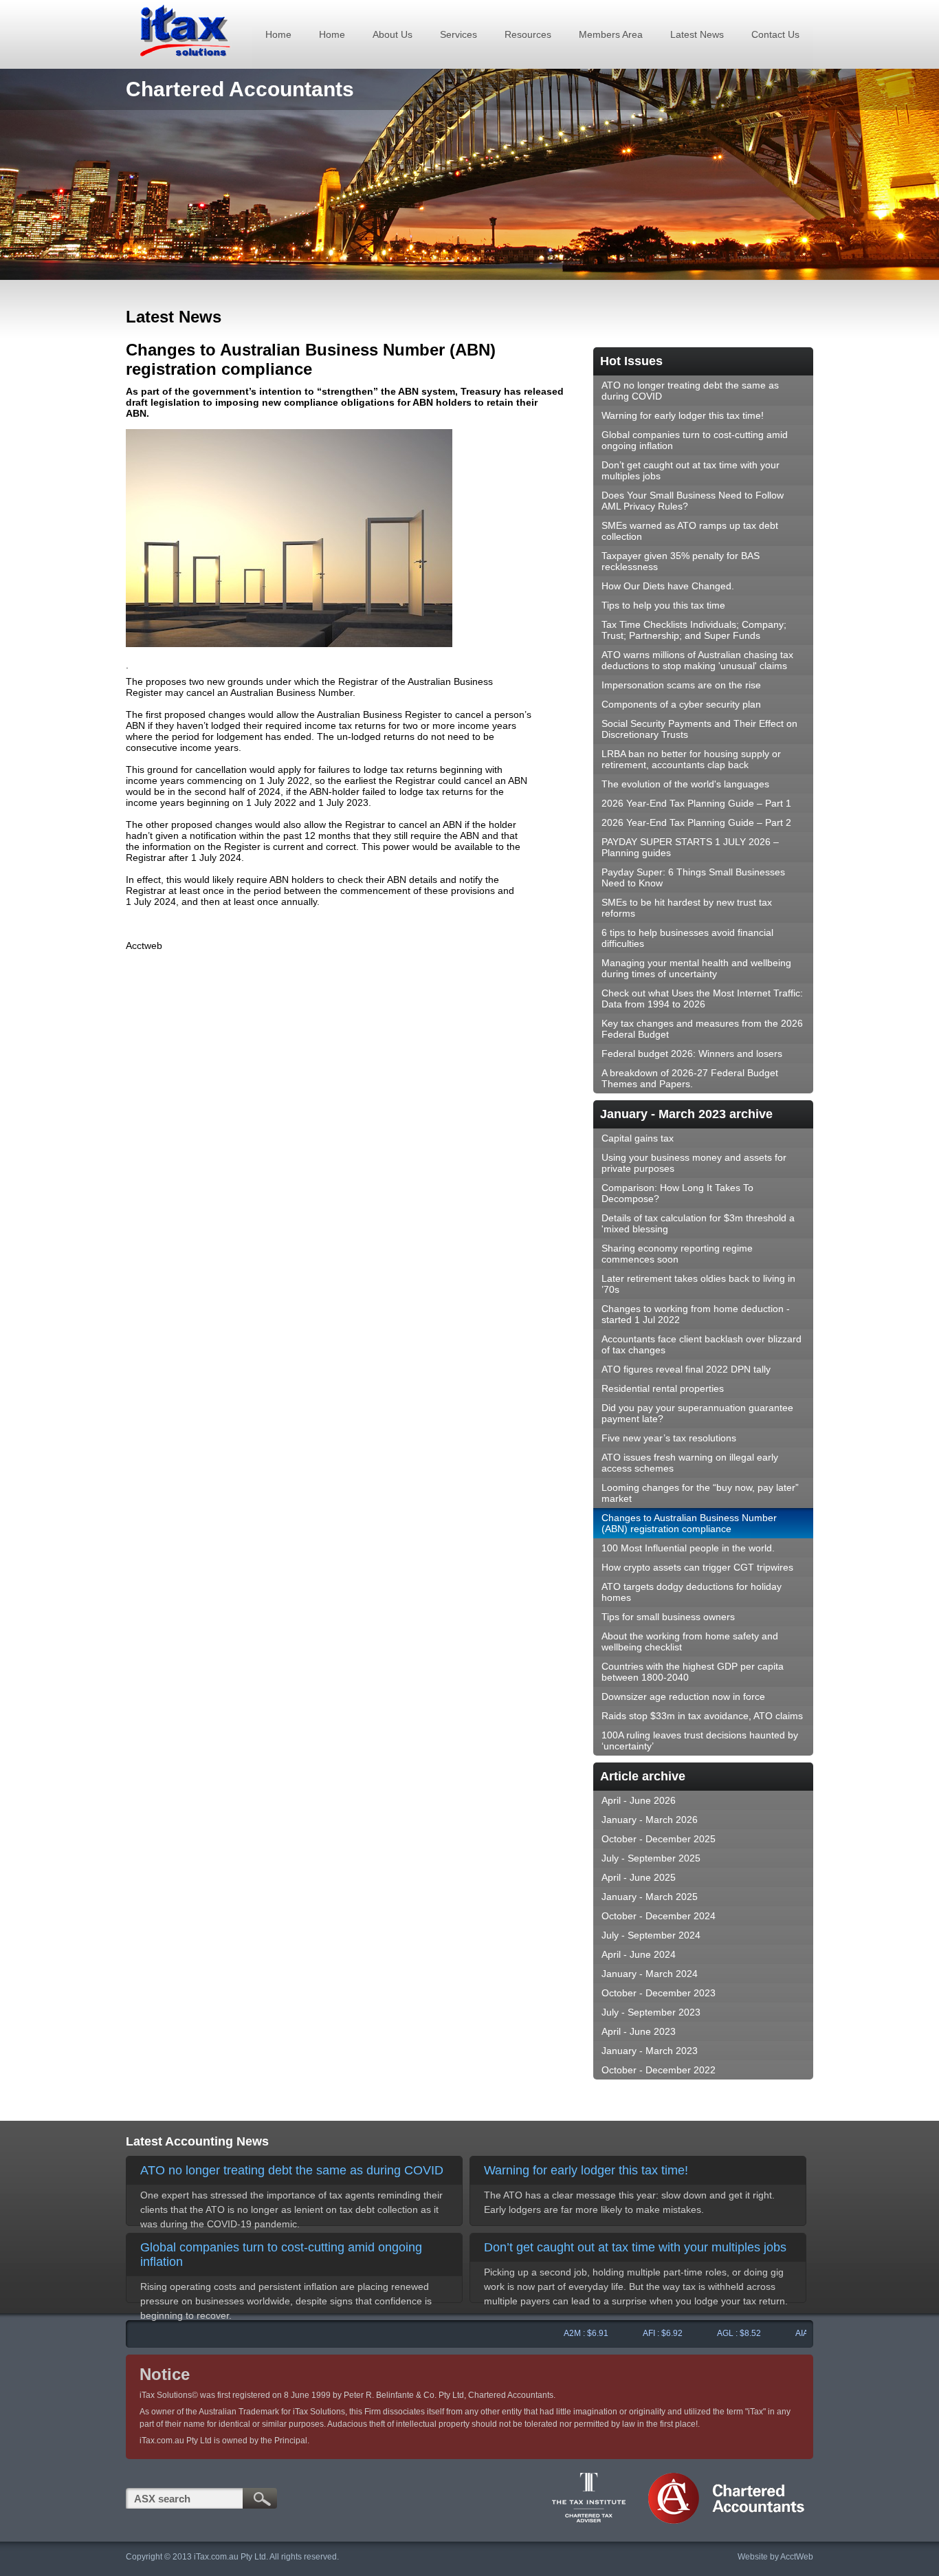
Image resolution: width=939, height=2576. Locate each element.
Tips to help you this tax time (663, 605)
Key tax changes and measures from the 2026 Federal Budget (702, 1029)
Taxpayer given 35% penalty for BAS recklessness (681, 561)
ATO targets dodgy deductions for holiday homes (692, 1592)
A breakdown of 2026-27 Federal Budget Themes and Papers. (690, 1078)
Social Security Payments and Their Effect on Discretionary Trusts (699, 729)
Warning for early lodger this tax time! (683, 415)
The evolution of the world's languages (685, 784)
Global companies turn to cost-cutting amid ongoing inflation (695, 440)
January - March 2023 (650, 2051)
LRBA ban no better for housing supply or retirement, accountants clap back (691, 759)
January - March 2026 (650, 1820)
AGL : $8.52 (710, 2333)
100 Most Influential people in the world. (688, 1548)
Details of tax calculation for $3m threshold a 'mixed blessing (698, 1223)
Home (278, 34)
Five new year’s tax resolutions (669, 1438)
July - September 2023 (651, 2012)
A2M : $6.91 (557, 2333)
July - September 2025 (651, 1858)
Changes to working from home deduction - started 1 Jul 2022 (696, 1314)
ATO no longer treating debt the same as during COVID (690, 391)
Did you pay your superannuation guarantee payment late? (697, 1413)
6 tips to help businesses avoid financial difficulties (687, 938)
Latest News (697, 34)
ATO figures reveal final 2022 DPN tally (686, 1369)
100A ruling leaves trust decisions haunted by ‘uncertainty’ (700, 1740)
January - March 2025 (650, 1897)
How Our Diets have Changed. (668, 586)
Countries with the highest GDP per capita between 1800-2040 (693, 1672)
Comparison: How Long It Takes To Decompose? (677, 1193)
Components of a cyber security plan (681, 704)
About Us (393, 34)
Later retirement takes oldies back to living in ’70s (698, 1284)
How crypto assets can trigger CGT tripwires (697, 1567)
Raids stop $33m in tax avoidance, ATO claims (702, 1716)
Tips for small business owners (668, 1617)
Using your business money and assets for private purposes (694, 1163)
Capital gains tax (638, 1138)
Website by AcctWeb (775, 2557)
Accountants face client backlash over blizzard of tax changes (702, 1344)
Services (459, 34)
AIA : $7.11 (786, 2333)
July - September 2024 (651, 1935)
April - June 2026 (639, 1800)
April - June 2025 (639, 1877)
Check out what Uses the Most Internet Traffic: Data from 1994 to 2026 (702, 998)
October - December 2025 (659, 1839)
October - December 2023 (659, 1993)
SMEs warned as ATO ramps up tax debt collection (690, 531)
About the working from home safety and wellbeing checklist (690, 1641)
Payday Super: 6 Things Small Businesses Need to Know (693, 877)
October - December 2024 (659, 1916)
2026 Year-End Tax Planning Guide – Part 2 (696, 822)
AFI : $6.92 (634, 2333)
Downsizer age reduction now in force (683, 1696)
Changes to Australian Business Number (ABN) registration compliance (689, 1523)
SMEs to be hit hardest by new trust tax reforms (687, 908)
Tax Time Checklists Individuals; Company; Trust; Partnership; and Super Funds (694, 630)
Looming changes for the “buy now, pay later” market (700, 1493)
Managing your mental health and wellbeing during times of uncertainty (696, 968)
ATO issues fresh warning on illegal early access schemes (690, 1463)
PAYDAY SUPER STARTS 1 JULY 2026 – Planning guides (690, 847)
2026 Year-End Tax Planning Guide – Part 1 (696, 803)
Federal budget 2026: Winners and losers (692, 1054)
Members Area (611, 34)
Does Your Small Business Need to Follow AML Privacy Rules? (693, 501)
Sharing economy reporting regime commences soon (677, 1254)
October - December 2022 (659, 2070)
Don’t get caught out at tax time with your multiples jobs (691, 470)
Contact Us (775, 34)
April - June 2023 (639, 2031)
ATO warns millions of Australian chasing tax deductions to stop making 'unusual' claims (697, 660)
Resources (528, 34)
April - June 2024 (639, 1954)
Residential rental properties (663, 1388)
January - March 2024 (650, 1974)
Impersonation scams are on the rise (681, 685)
